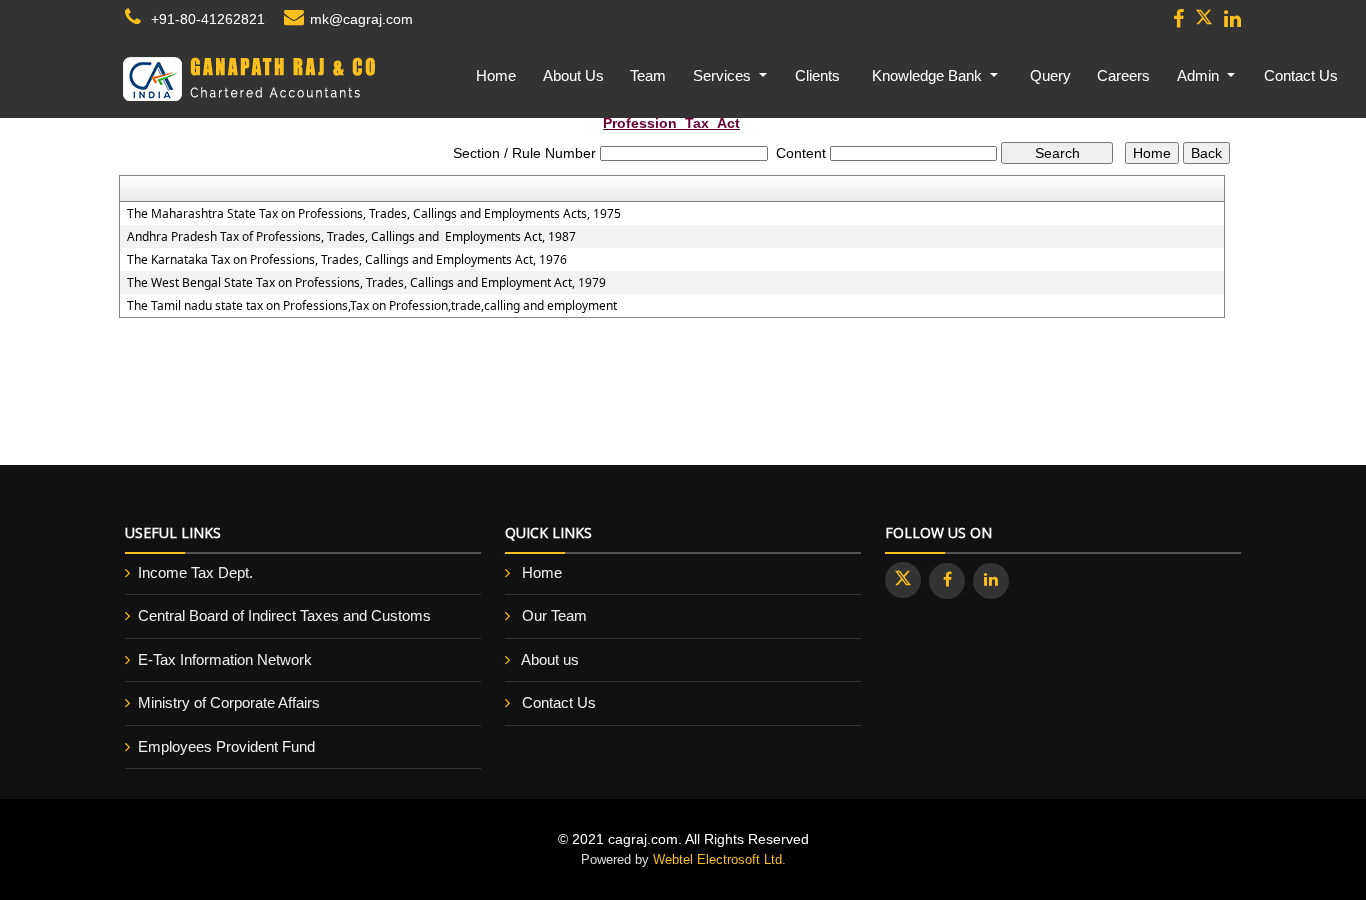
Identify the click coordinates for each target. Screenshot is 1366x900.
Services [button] (724, 75)
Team (648, 75)
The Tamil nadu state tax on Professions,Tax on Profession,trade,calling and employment (372, 306)
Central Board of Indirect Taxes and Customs (284, 615)
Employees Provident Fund (226, 746)
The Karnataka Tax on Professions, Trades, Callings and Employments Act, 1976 (347, 260)
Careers (1123, 75)
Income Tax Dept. (195, 572)
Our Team (554, 615)
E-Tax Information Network (225, 659)
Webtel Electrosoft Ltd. (719, 859)
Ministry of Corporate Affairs (229, 702)
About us (550, 659)
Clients (817, 75)
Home (496, 75)
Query (1050, 75)
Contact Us (1301, 75)
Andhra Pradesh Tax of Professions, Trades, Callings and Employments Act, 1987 (351, 237)
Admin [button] (1200, 75)
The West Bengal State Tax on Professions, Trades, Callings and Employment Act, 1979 (366, 283)
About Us (573, 75)
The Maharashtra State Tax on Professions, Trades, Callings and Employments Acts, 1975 (374, 214)
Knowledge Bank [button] (929, 75)
